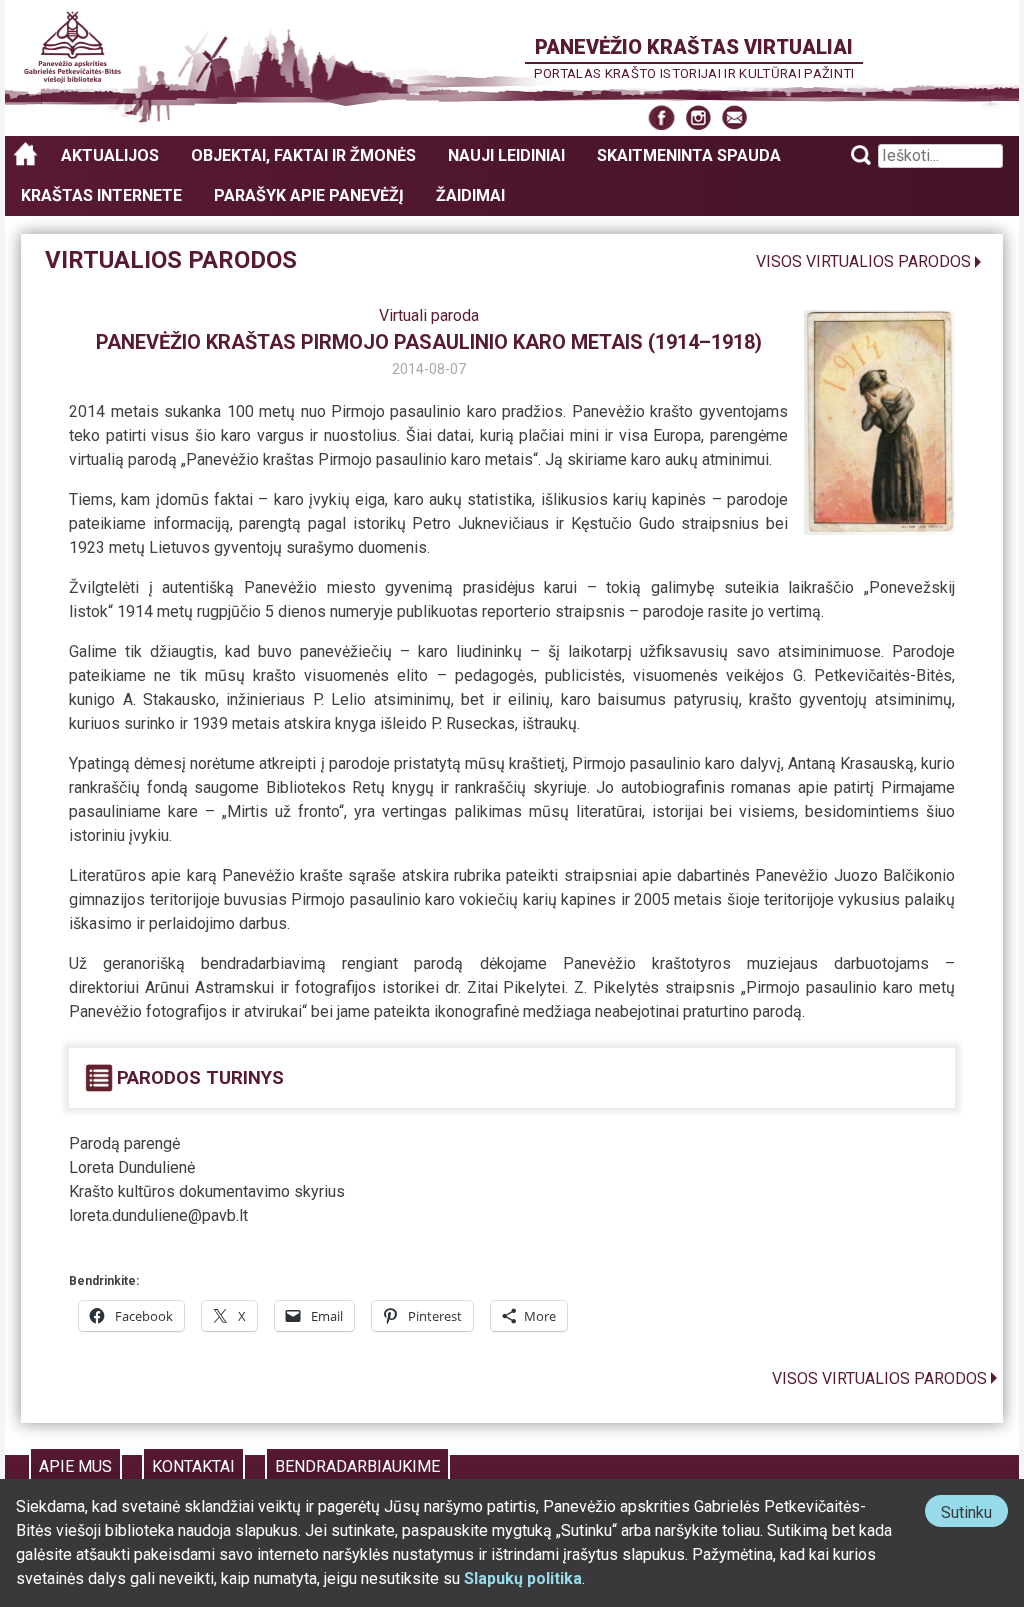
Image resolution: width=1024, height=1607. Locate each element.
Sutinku (974, 1514)
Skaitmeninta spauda (689, 155)
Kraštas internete (101, 195)
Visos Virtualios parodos (863, 261)
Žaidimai (470, 195)
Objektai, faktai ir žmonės (303, 155)
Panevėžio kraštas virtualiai (694, 47)
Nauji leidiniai (506, 155)
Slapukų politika (523, 1578)
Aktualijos (110, 155)
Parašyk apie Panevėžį (309, 195)
